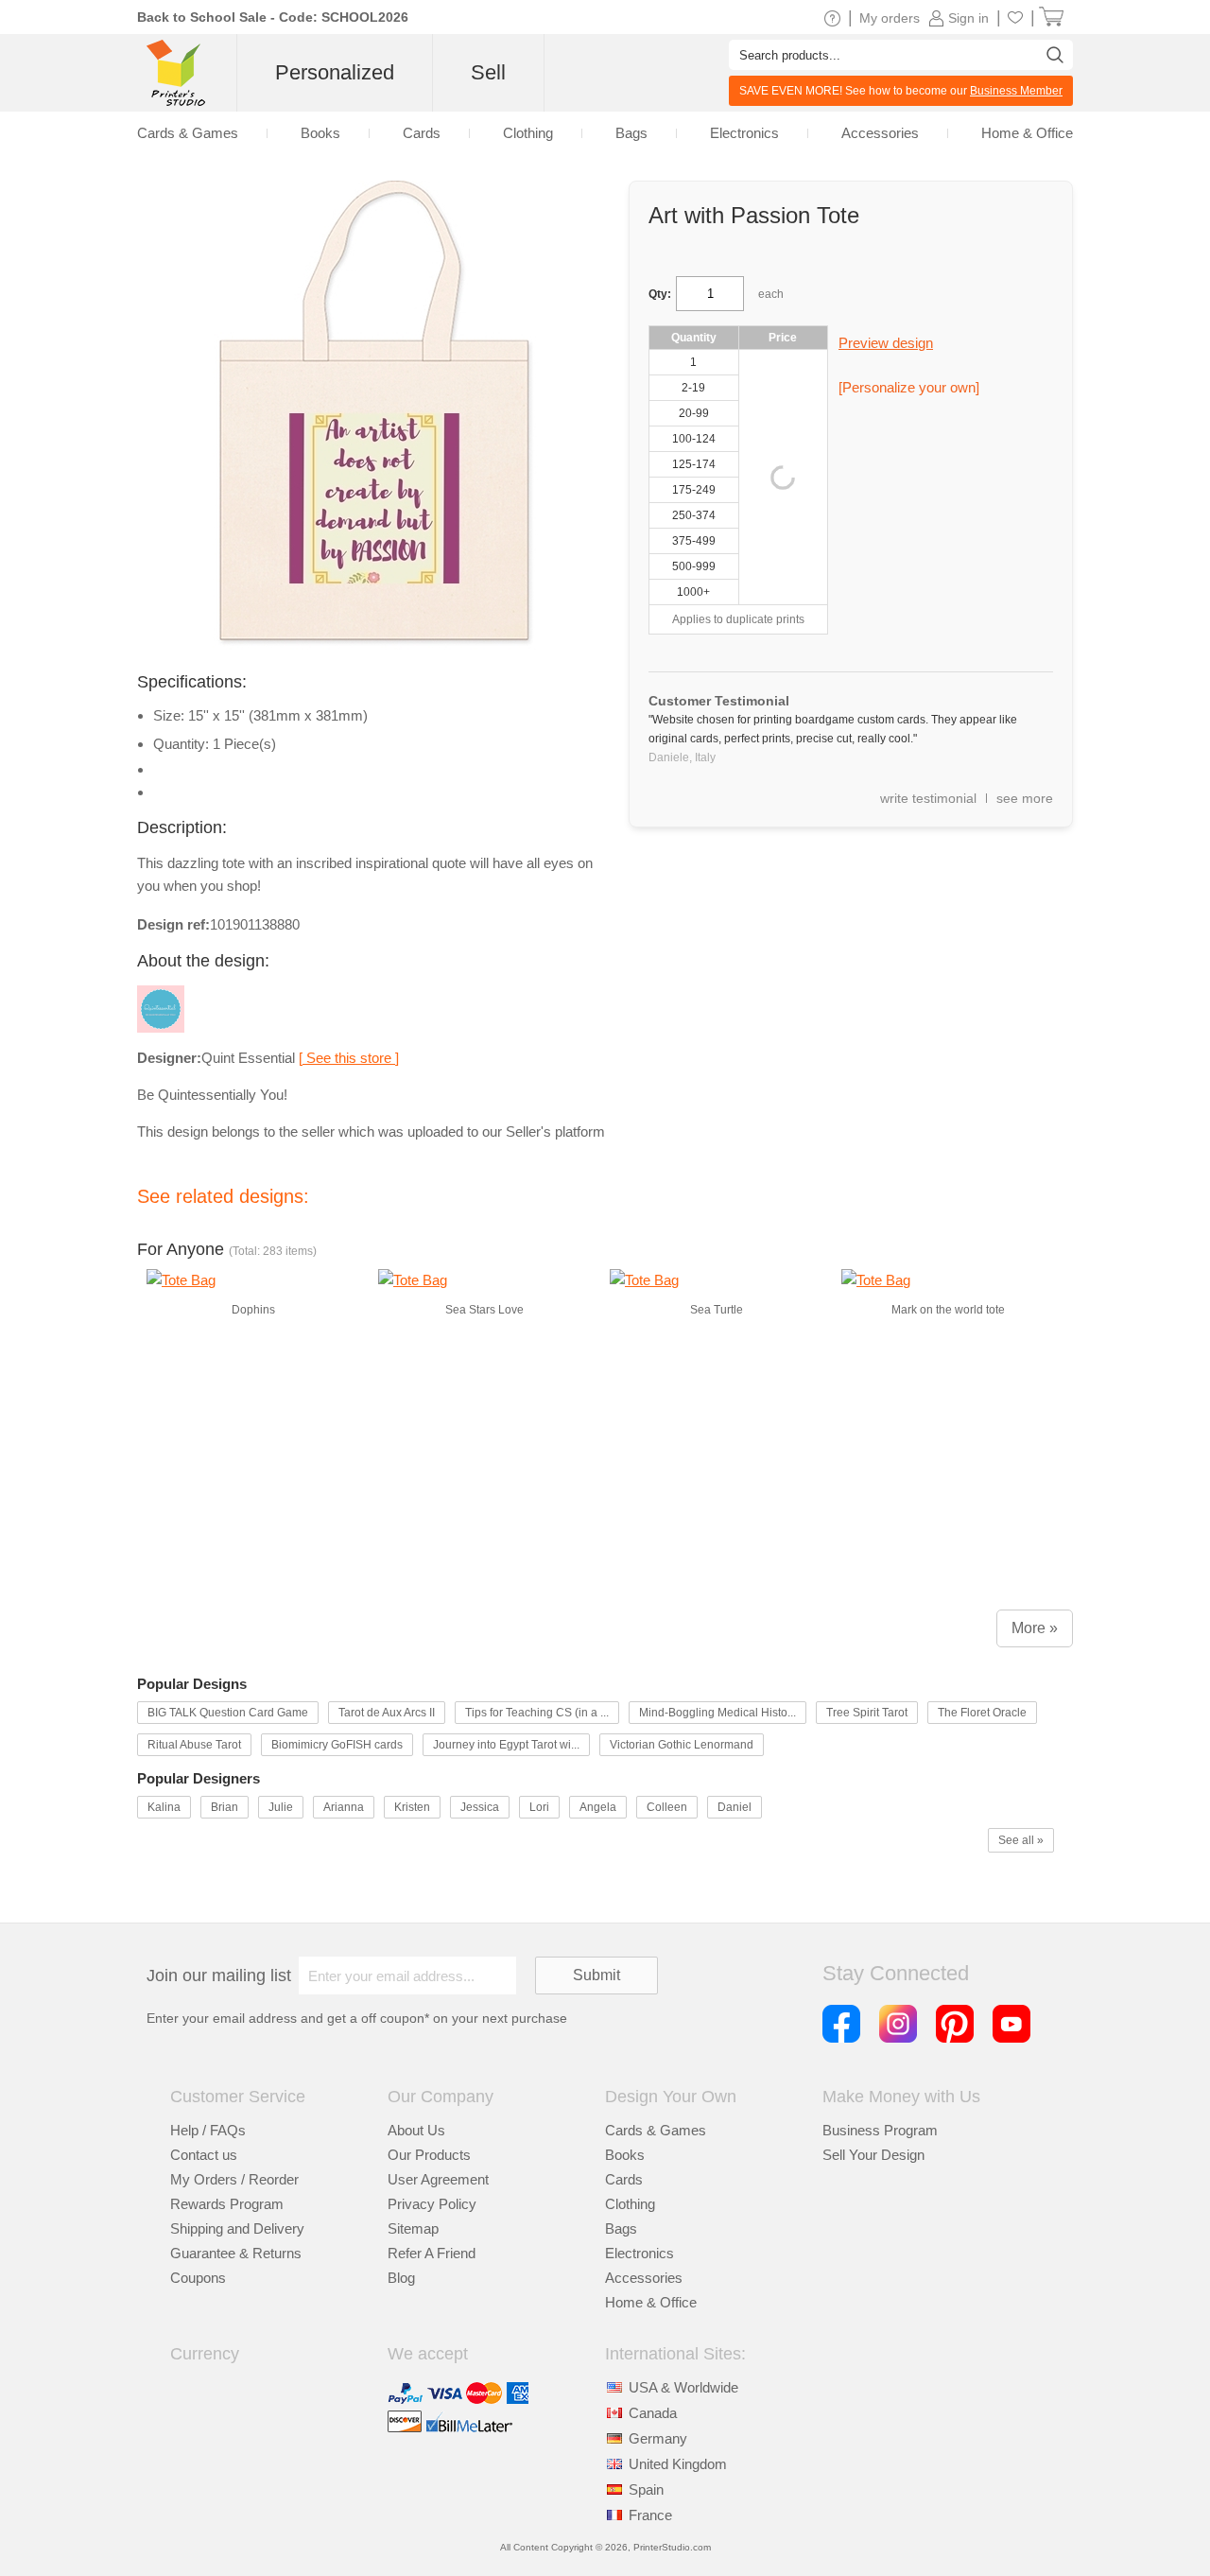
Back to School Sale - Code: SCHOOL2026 (273, 17)
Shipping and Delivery (237, 2228)
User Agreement (438, 2179)
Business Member (1016, 91)
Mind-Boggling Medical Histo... (717, 1713)
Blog (401, 2278)
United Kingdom (678, 2464)
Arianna (344, 1807)
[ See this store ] (349, 1058)
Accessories (644, 2278)
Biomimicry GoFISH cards (337, 1745)
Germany (658, 2438)
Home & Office (651, 2302)
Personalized (335, 72)
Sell (488, 72)
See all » (1021, 1840)
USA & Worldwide (683, 2387)
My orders (890, 18)
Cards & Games (656, 2130)
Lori (539, 1807)
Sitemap (413, 2228)
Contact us (204, 2155)
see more (1025, 798)
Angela (598, 1807)
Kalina (164, 1807)
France (650, 2515)
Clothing (630, 2204)
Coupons (198, 2278)
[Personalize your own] (909, 387)
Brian (225, 1807)
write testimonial (928, 798)
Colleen (667, 1807)
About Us (416, 2130)
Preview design (886, 343)
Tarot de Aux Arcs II (387, 1713)
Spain (646, 2489)
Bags (621, 2228)
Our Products (429, 2155)
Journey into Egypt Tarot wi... (506, 1745)
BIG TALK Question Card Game (228, 1713)
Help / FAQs (208, 2130)
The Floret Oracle (982, 1713)
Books (625, 2155)
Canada (653, 2413)
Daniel (735, 1807)
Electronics (640, 2253)
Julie (281, 1807)
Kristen (412, 1807)
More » (1035, 1628)
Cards (624, 2179)
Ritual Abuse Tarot (194, 1745)
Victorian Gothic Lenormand (682, 1745)
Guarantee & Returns (236, 2253)
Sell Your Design (873, 2155)
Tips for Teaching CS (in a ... (537, 1713)
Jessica (480, 1807)
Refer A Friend (432, 2253)
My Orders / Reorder (234, 2179)
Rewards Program (227, 2204)
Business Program (880, 2130)
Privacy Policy (432, 2204)
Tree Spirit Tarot (867, 1713)
